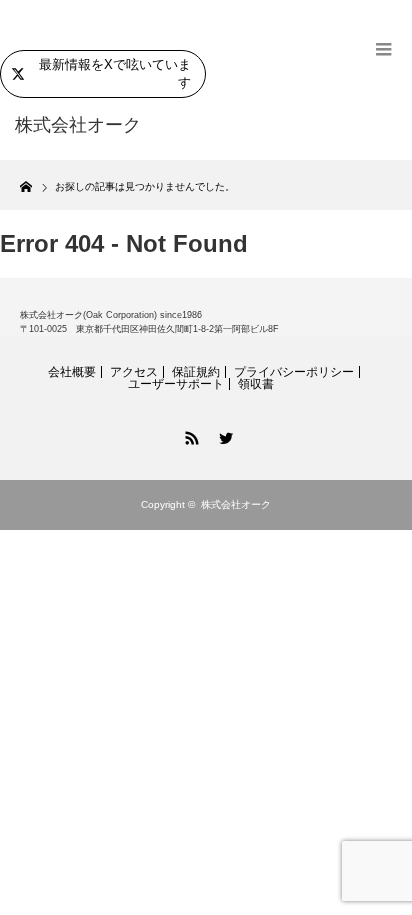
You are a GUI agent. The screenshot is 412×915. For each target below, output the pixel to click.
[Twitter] (223, 435)
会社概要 (72, 372)
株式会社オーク (236, 504)
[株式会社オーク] (97, 126)
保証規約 (196, 372)
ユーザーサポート (176, 384)
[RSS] (189, 435)
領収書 (256, 384)
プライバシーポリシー (294, 372)
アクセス (134, 372)
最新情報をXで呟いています (115, 73)
